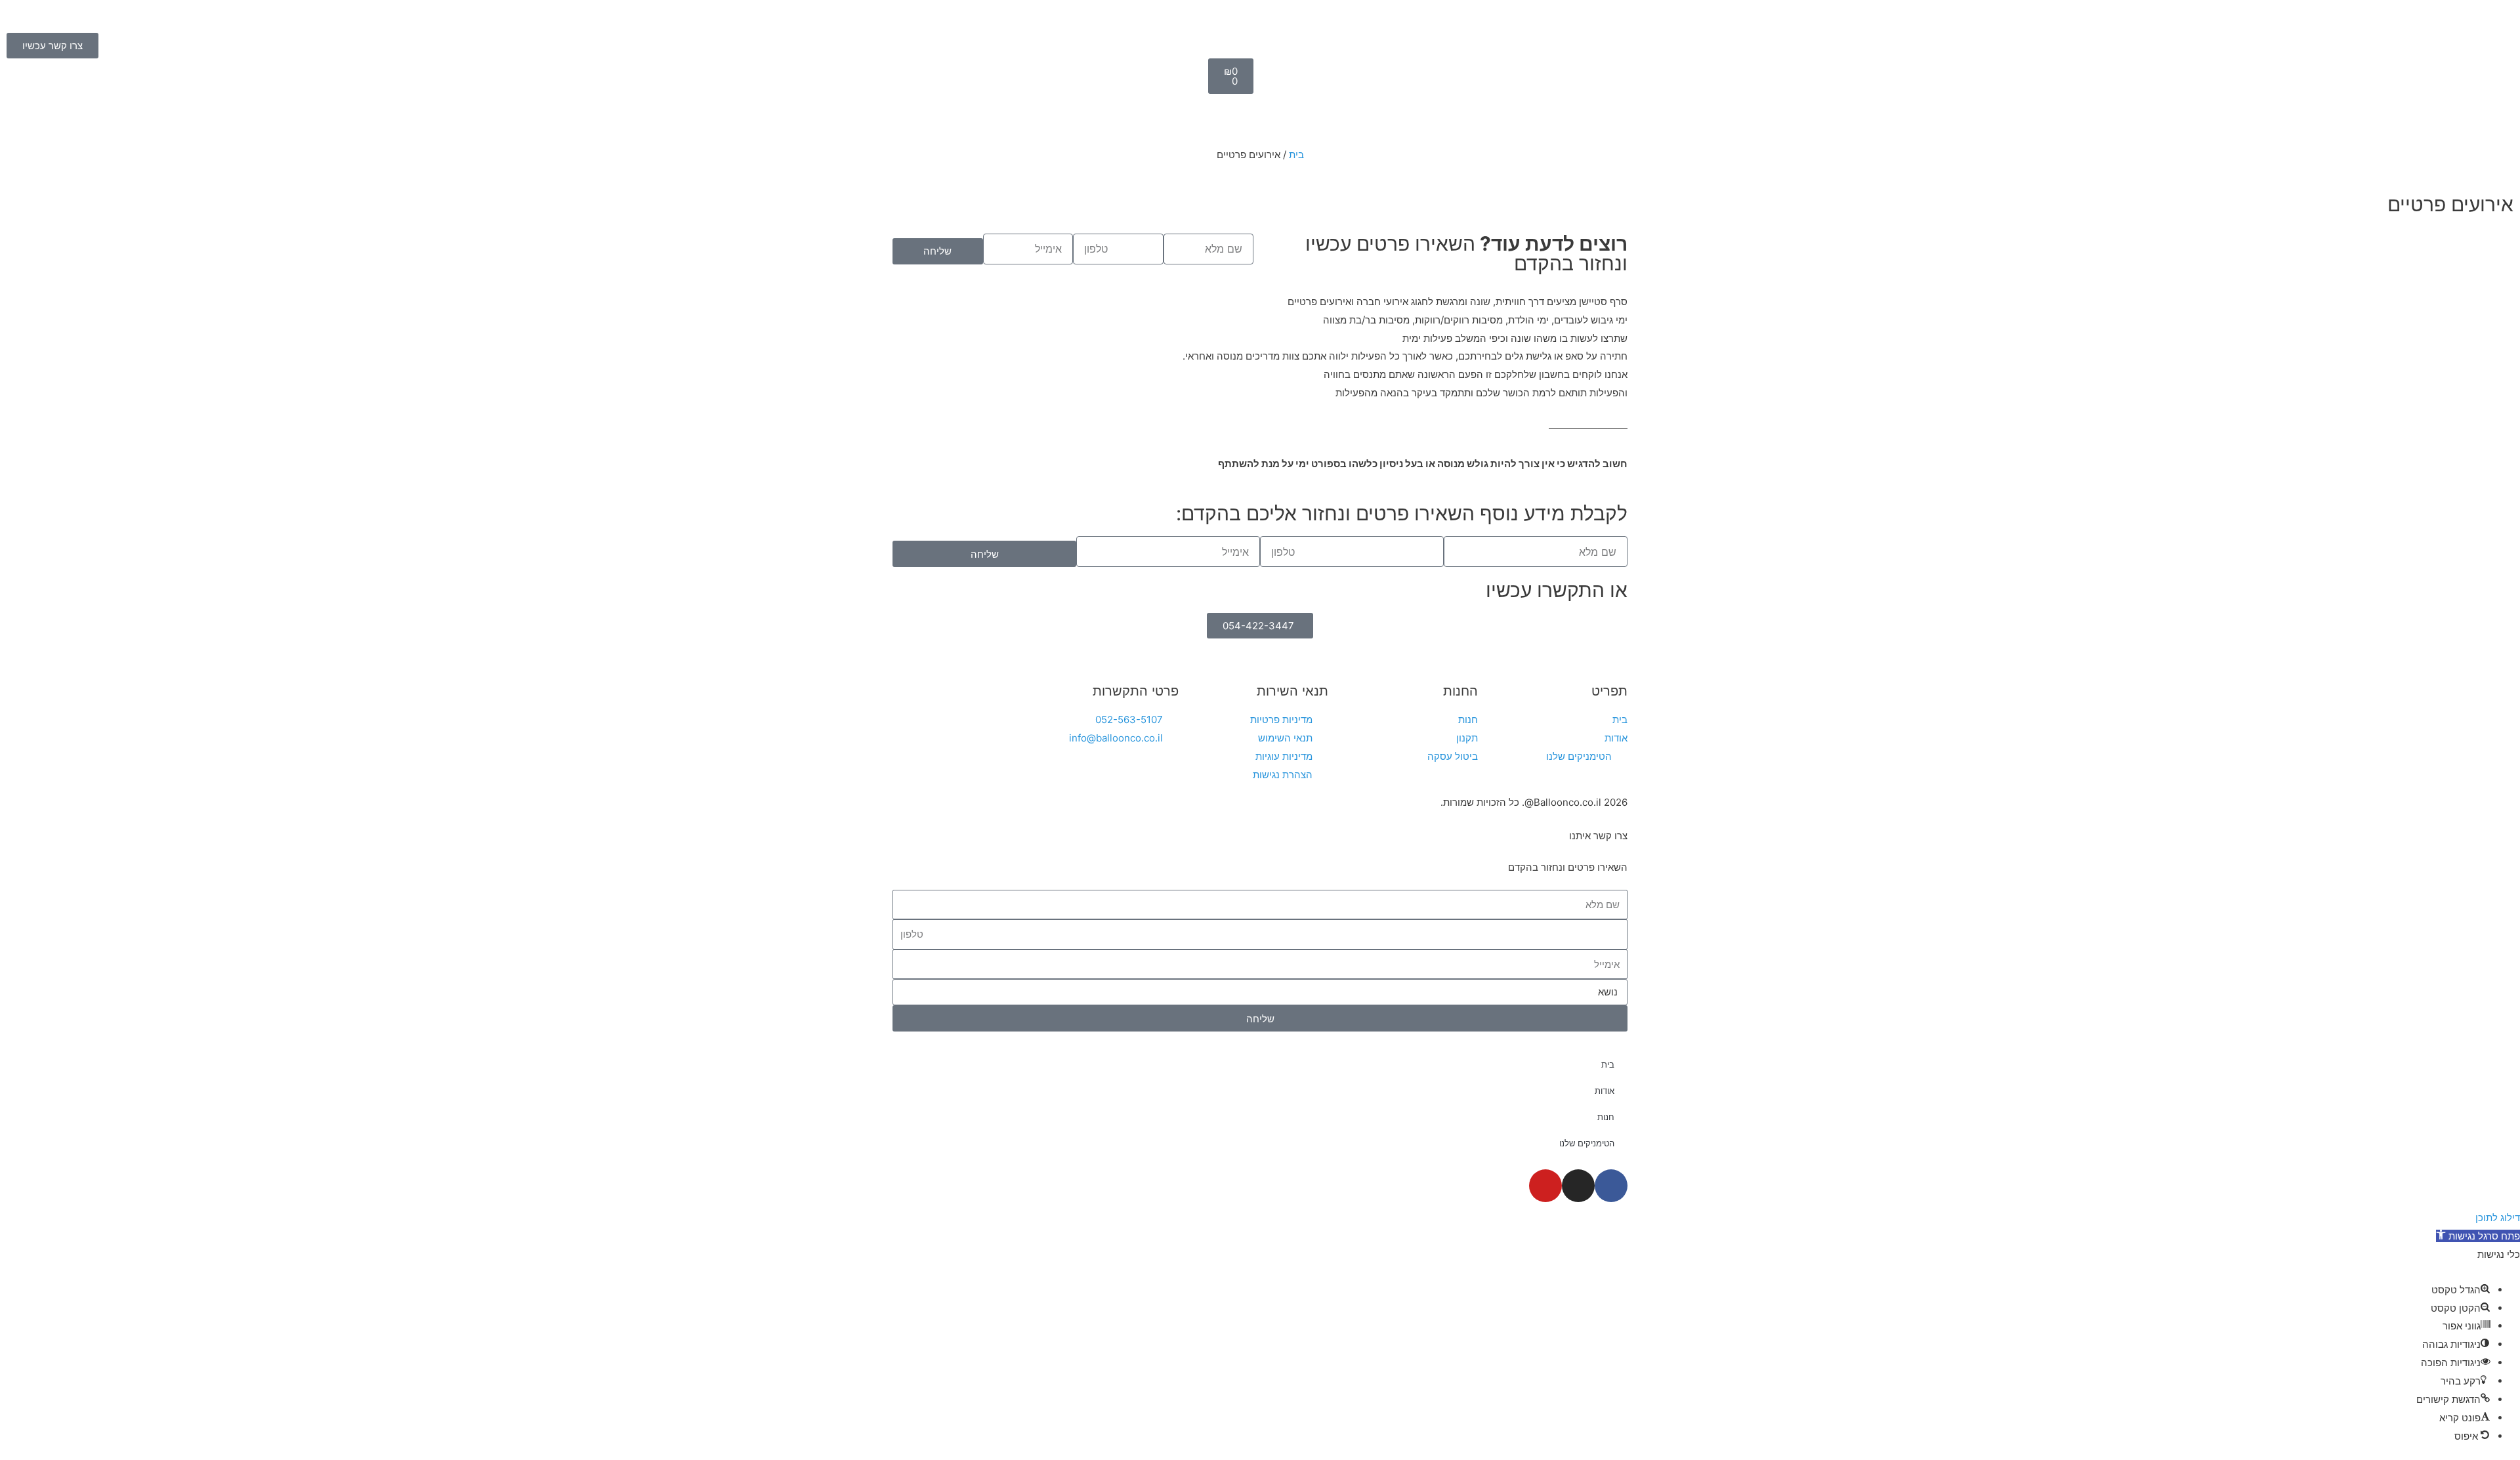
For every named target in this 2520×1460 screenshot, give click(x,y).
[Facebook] (1611, 1186)
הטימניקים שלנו (1587, 1143)
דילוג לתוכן (2498, 1218)
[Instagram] (1578, 1186)
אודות (1605, 1091)
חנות (1606, 1117)
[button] (2478, 1236)
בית (1296, 155)
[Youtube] (1545, 1186)
